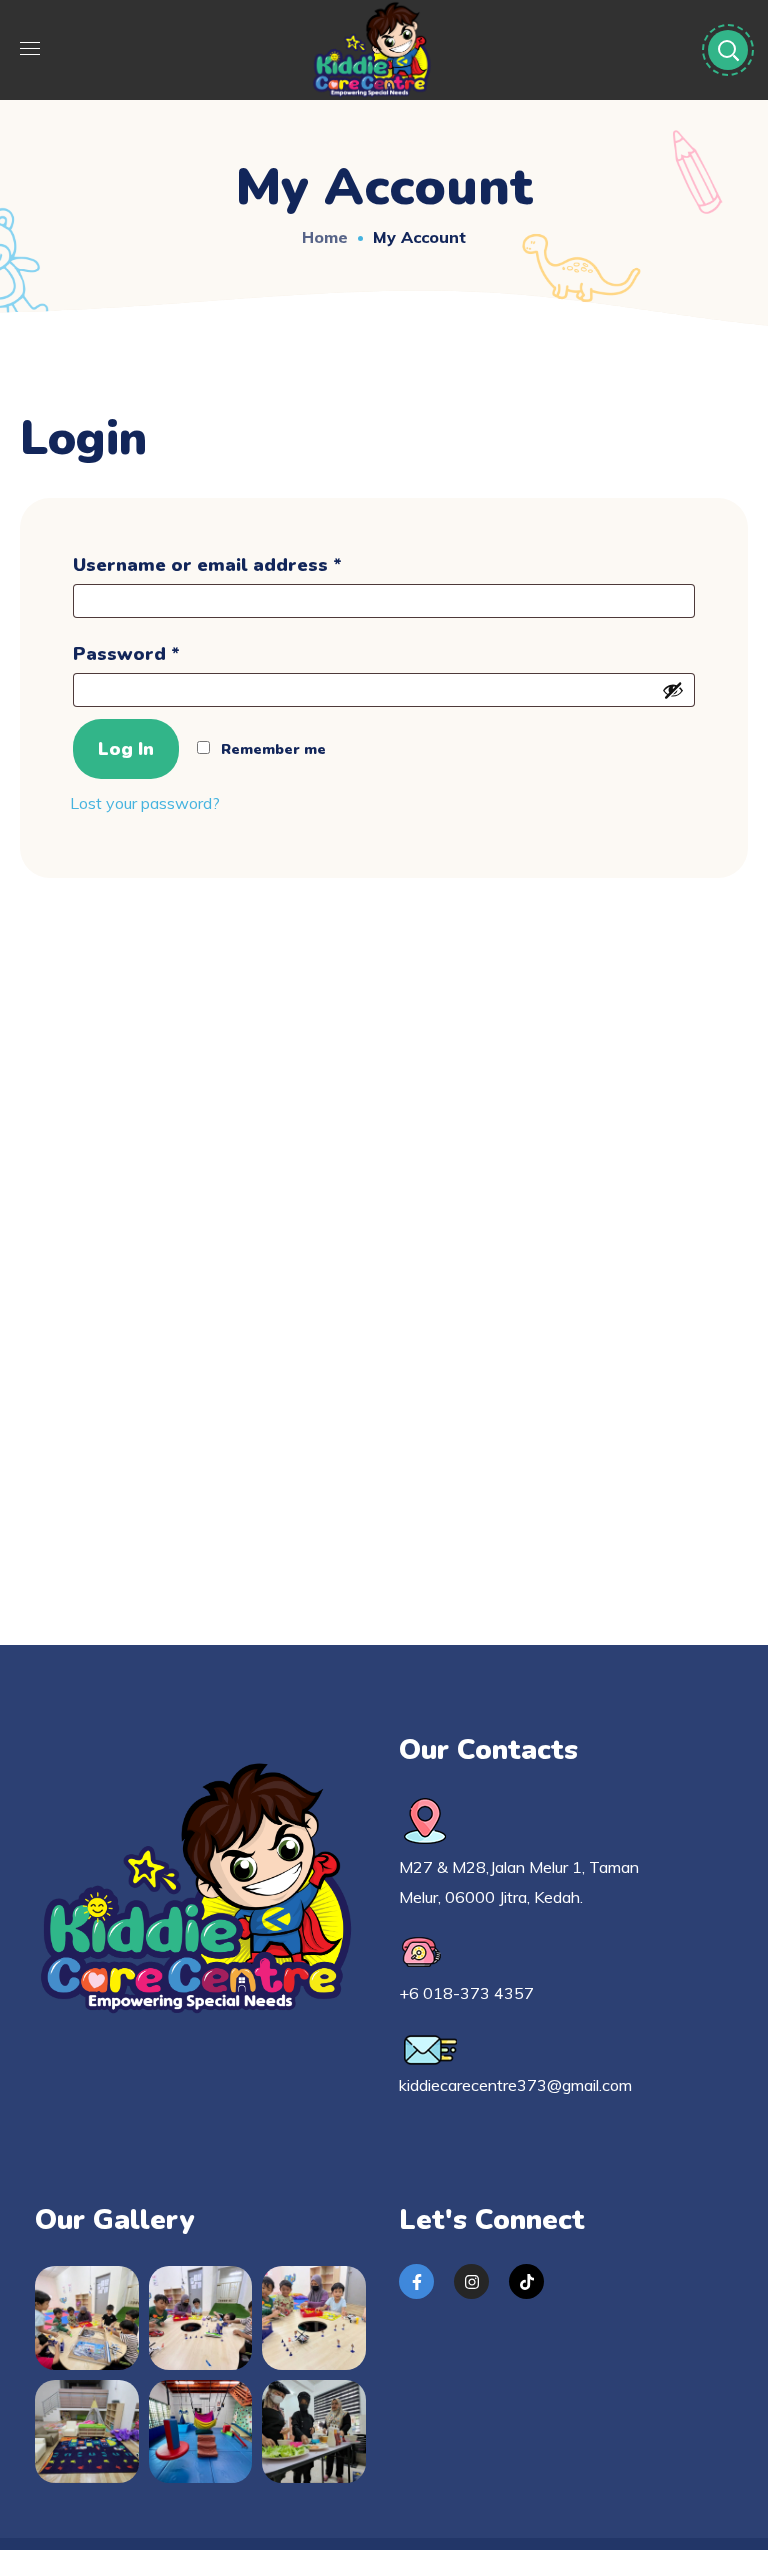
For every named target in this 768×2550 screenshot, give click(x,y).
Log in (126, 749)
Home (325, 237)
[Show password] (673, 690)
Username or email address (249, 562)
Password (168, 651)
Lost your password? (145, 803)
